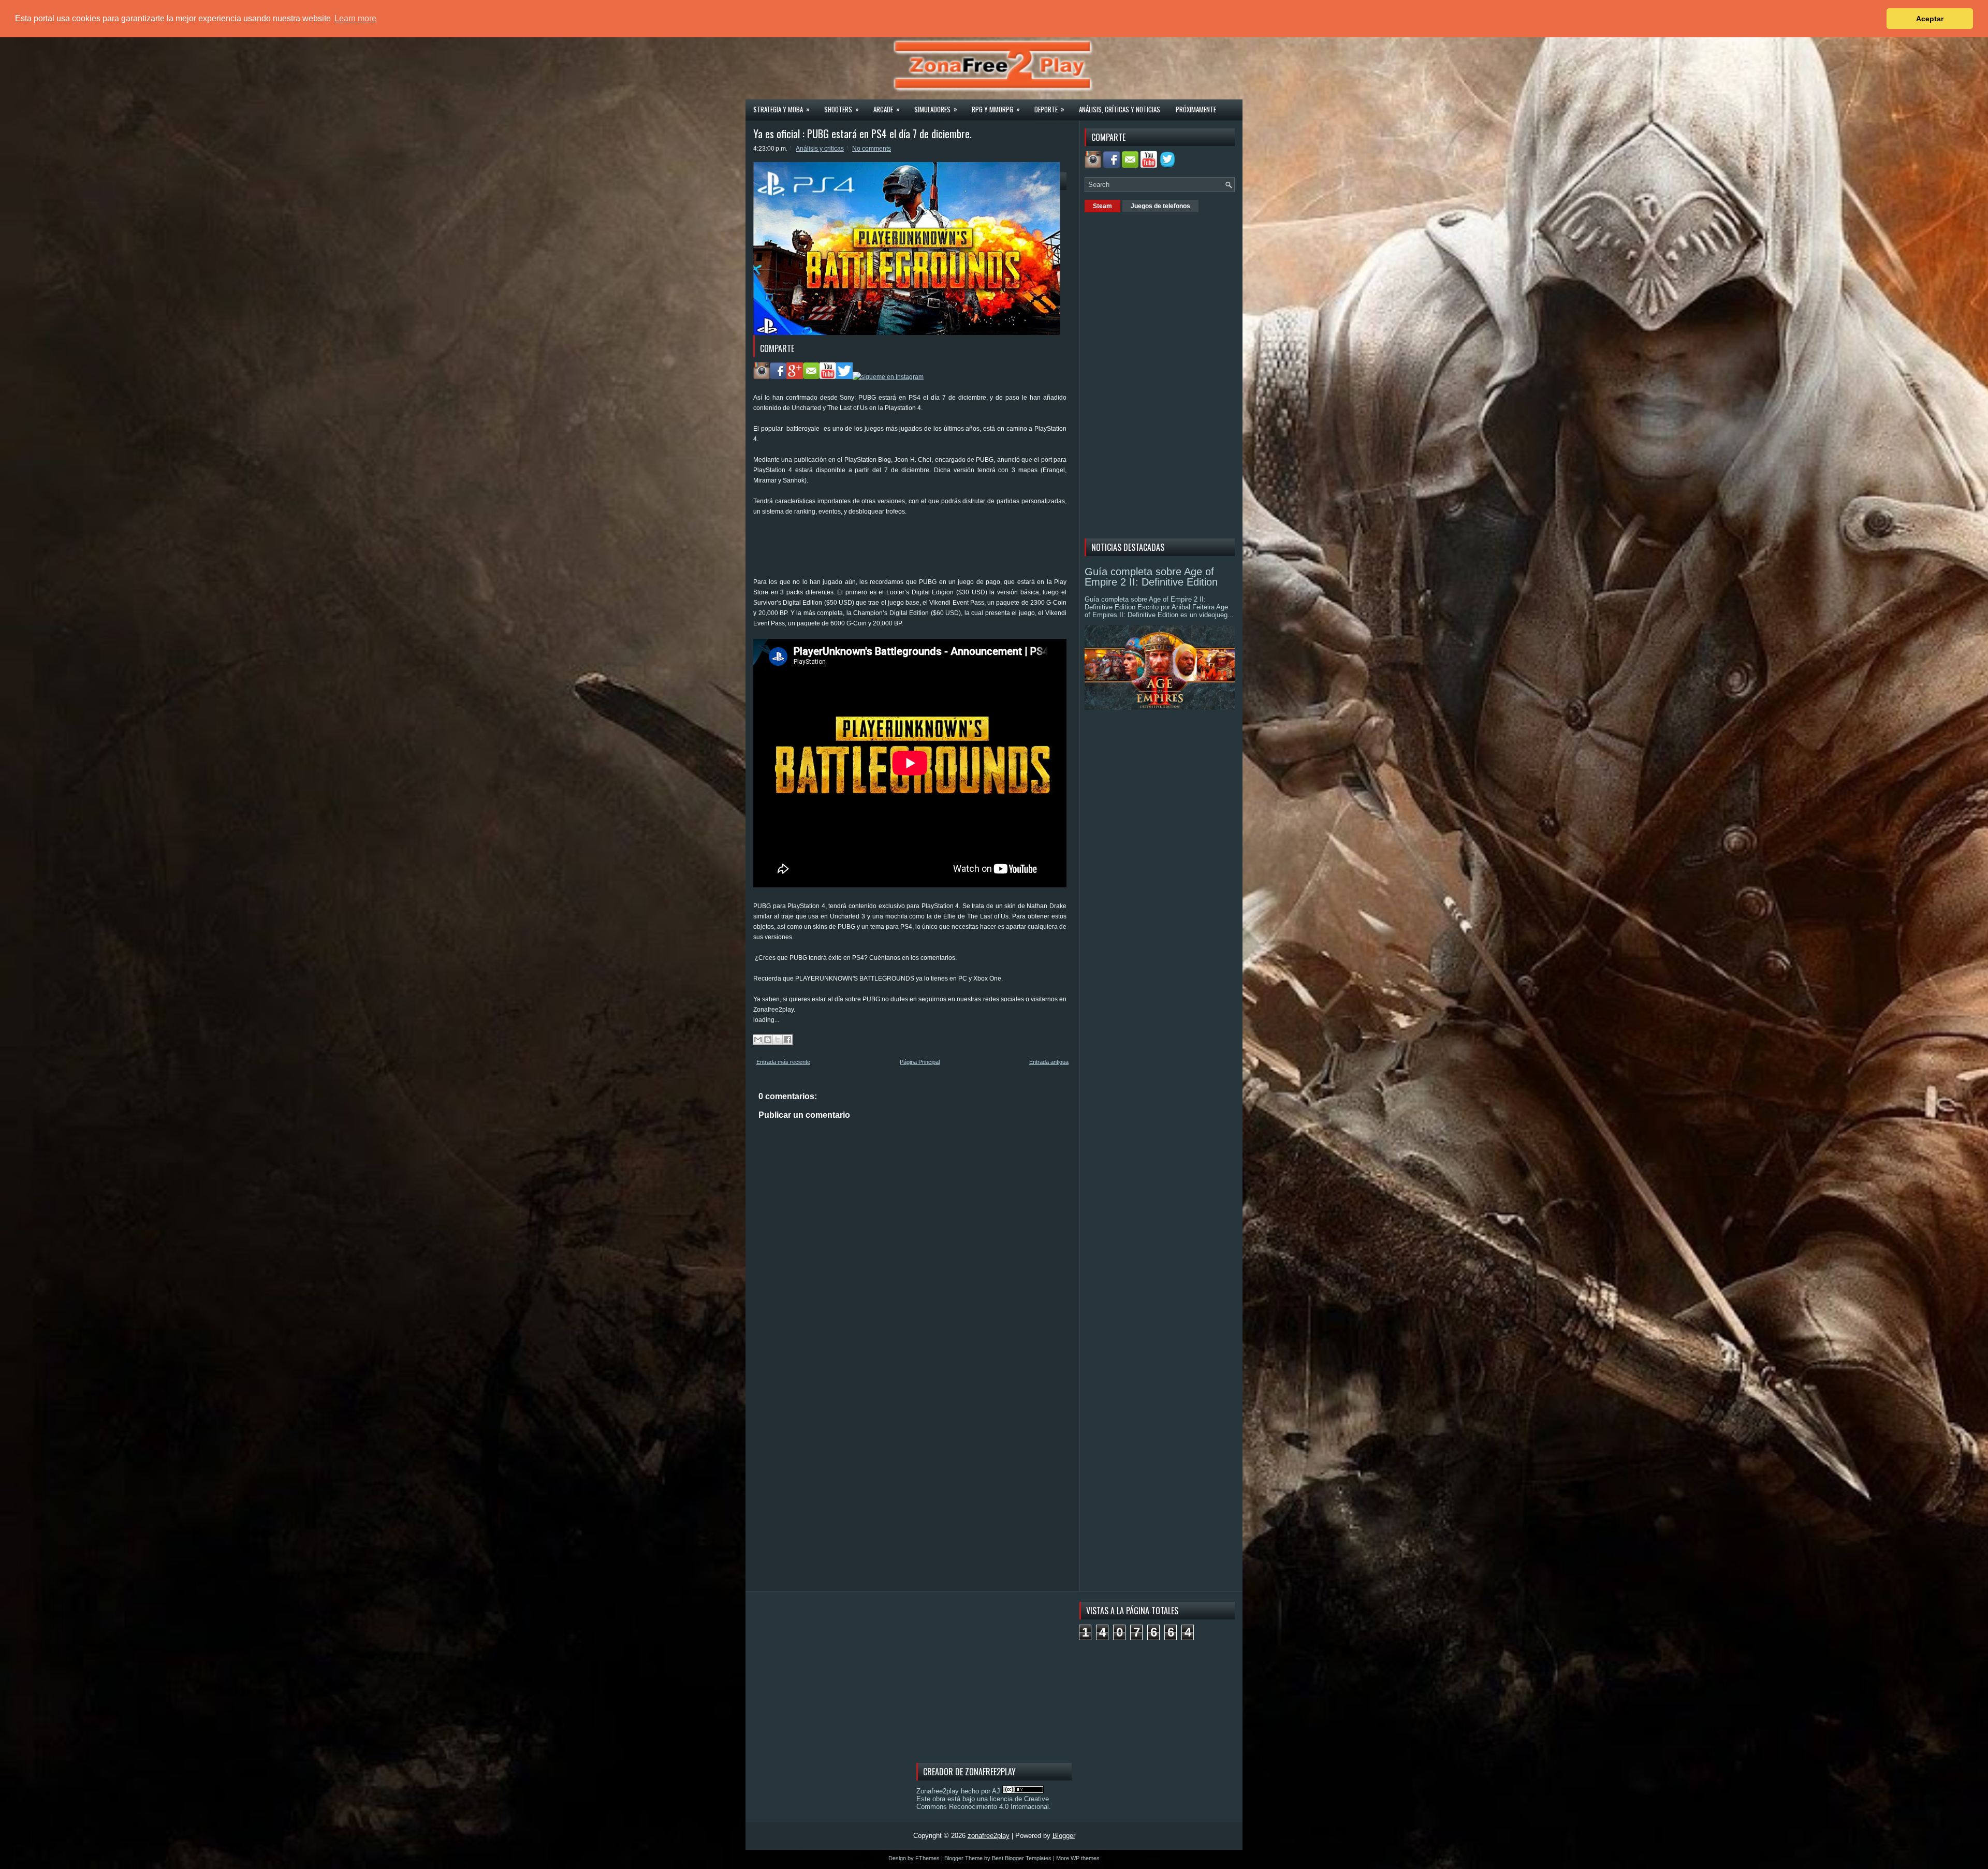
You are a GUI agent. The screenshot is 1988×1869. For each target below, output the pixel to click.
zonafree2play (989, 1836)
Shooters (842, 109)
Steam (1102, 206)
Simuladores (936, 109)
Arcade (887, 109)
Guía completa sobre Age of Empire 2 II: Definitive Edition (1151, 577)
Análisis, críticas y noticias (1120, 109)
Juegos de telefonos (1160, 206)
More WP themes (1078, 1858)
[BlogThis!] (768, 1040)
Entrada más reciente (783, 1062)
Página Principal (920, 1062)
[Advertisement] (942, 550)
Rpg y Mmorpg (996, 109)
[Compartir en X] (778, 1040)
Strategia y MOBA (781, 109)
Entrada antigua (1049, 1062)
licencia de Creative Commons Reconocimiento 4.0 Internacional (983, 1803)
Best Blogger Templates (1022, 1858)
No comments (872, 149)
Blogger (1064, 1836)
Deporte (1049, 109)
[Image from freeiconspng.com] (1168, 165)
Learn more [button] (355, 18)
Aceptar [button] (1930, 19)
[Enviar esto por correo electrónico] (758, 1040)
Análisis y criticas (820, 149)
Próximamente (1196, 109)
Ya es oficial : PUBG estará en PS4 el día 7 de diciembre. (863, 134)
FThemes (927, 1858)
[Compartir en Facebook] (787, 1040)
